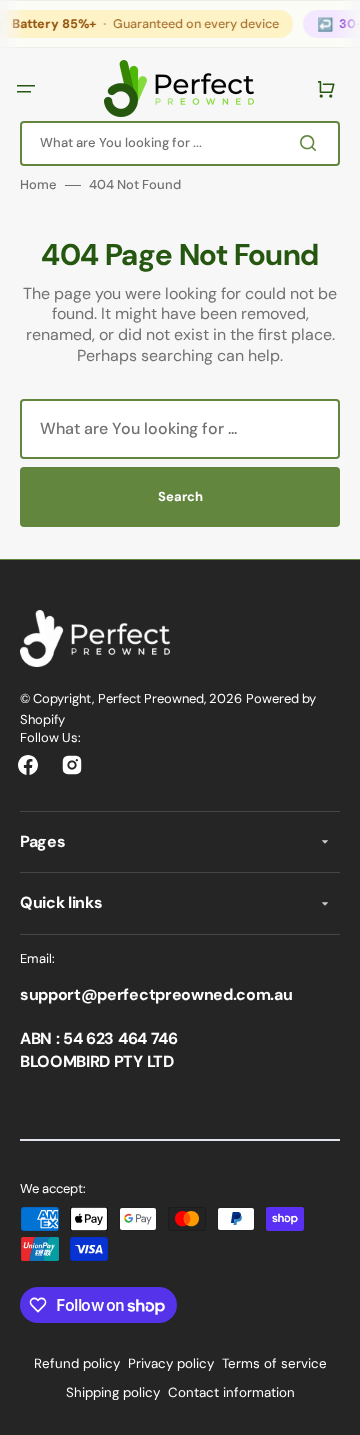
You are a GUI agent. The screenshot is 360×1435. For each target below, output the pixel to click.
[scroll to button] (334, 1409)
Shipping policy (113, 1392)
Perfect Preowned (151, 698)
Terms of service (274, 1363)
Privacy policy (171, 1363)
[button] (28, 88)
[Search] (314, 143)
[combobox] (180, 142)
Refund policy (77, 1363)
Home (38, 185)
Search (180, 496)
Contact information (231, 1392)
